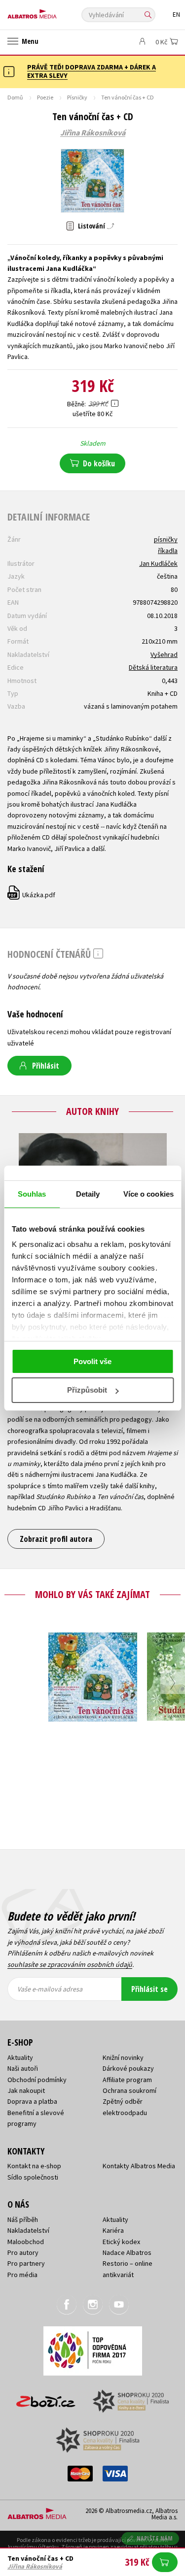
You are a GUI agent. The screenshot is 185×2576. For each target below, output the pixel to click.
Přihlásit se (149, 1989)
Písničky (77, 97)
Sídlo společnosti (33, 2177)
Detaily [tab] (88, 1194)
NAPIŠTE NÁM (155, 2538)
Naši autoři (23, 2068)
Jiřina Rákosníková (93, 133)
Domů (15, 97)
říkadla (168, 551)
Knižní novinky (123, 2057)
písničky (166, 539)
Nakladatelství (28, 2230)
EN (176, 15)
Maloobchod (26, 2242)
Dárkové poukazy (128, 2068)
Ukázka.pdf (32, 895)
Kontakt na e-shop (34, 2166)
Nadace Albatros (127, 2252)
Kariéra (113, 2230)
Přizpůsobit (87, 1390)
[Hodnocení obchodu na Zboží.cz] (46, 2398)
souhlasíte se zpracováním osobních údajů (70, 1964)
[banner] (52, 12)
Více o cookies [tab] (148, 1194)
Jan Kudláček (158, 563)
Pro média (22, 2275)
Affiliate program (127, 2080)
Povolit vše (92, 1361)
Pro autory (23, 2252)
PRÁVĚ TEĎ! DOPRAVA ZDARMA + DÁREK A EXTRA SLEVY (92, 71)
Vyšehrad (164, 654)
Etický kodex (121, 2242)
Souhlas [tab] (32, 1194)
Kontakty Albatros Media (139, 2166)
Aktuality (20, 2057)
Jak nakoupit (26, 2090)
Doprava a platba (32, 2101)
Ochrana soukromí (129, 2090)
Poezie (45, 97)
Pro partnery (26, 2263)
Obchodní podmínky (37, 2080)
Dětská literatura (153, 667)
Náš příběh (23, 2219)
